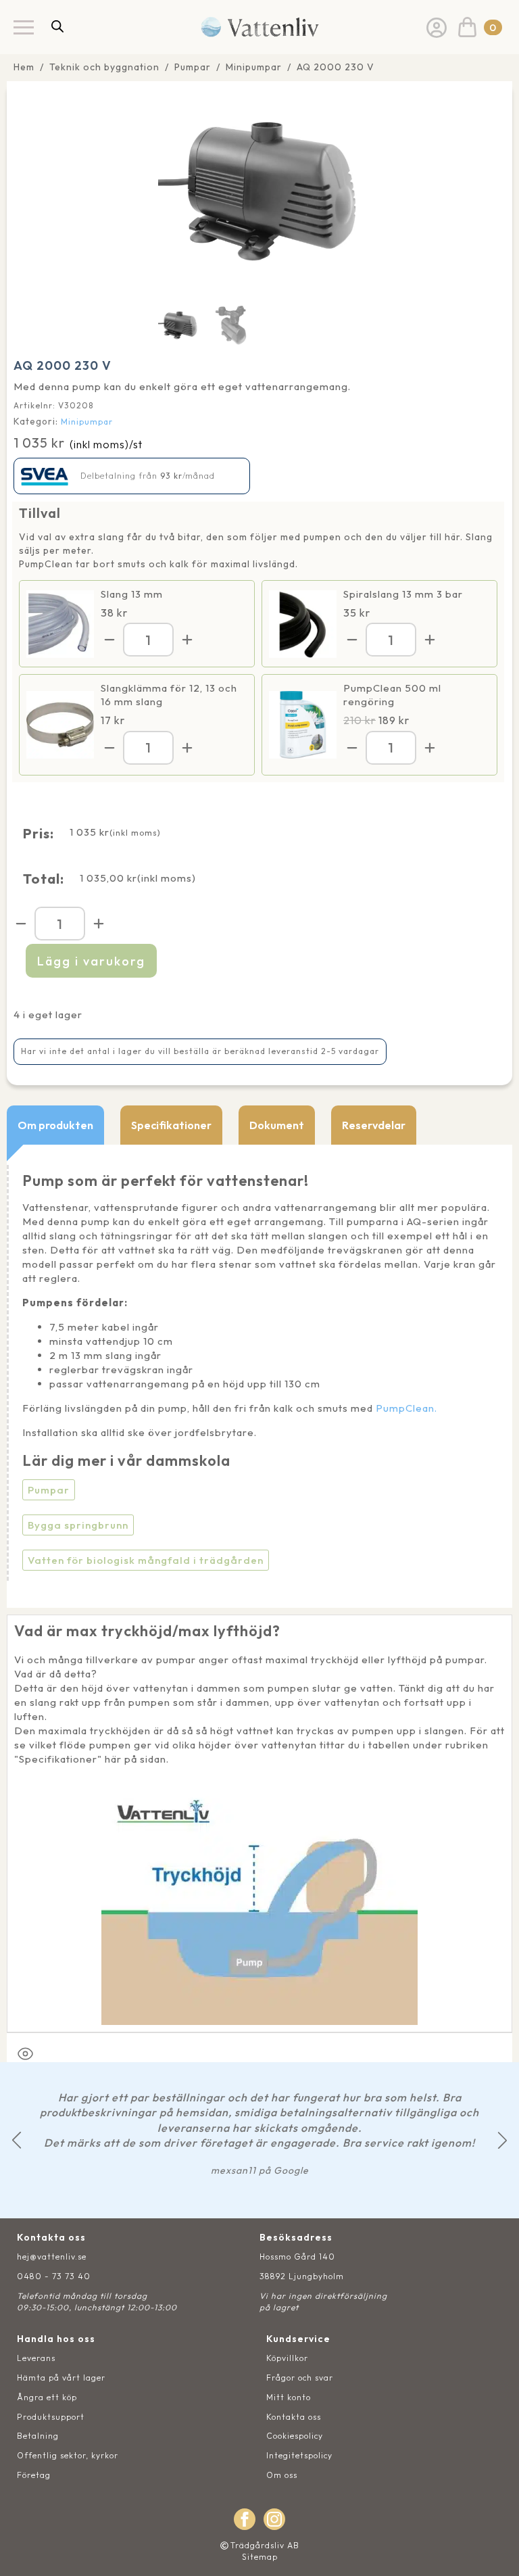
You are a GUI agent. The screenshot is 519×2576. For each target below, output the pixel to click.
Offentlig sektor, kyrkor (68, 2455)
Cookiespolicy (295, 2436)
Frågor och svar (300, 2378)
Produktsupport (51, 2417)
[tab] (55, 1125)
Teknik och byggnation (104, 67)
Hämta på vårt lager (61, 2378)
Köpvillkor (287, 2358)
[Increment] (187, 640)
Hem (24, 67)
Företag (34, 2475)
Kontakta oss (294, 2417)
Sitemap (260, 2557)
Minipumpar (254, 67)
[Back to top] (494, 2551)
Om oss (282, 2475)
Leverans (36, 2358)
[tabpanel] (259, 1376)
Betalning (38, 2436)
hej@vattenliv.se (52, 2257)
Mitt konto (289, 2397)
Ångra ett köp (47, 2397)
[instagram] (274, 2519)
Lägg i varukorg (91, 961)
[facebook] (245, 2519)
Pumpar (193, 67)
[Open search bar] (57, 26)
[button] (17, 2140)
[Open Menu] (24, 27)
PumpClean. (406, 1408)
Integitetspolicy (299, 2455)
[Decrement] (109, 640)
